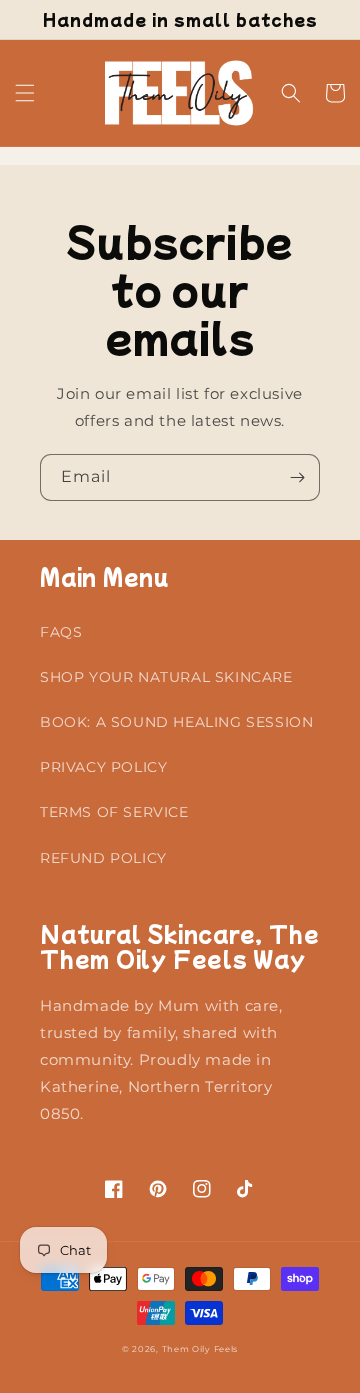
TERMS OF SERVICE (114, 812)
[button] (25, 93)
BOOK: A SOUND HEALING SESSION (176, 722)
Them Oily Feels (200, 1349)
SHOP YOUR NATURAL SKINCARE (166, 677)
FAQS (61, 632)
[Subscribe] (297, 477)
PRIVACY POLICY (103, 767)
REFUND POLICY (103, 858)
